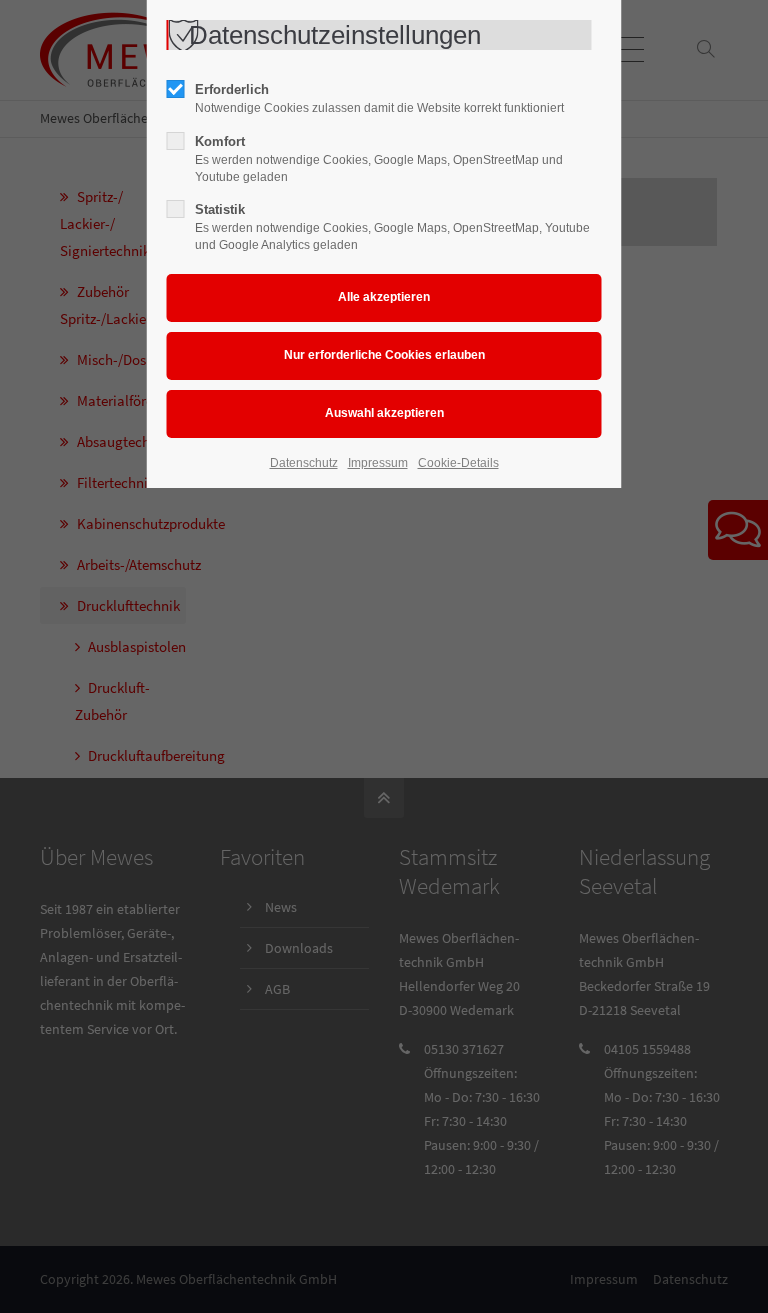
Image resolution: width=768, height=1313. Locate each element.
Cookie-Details (458, 463)
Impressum (378, 463)
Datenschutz (304, 463)
